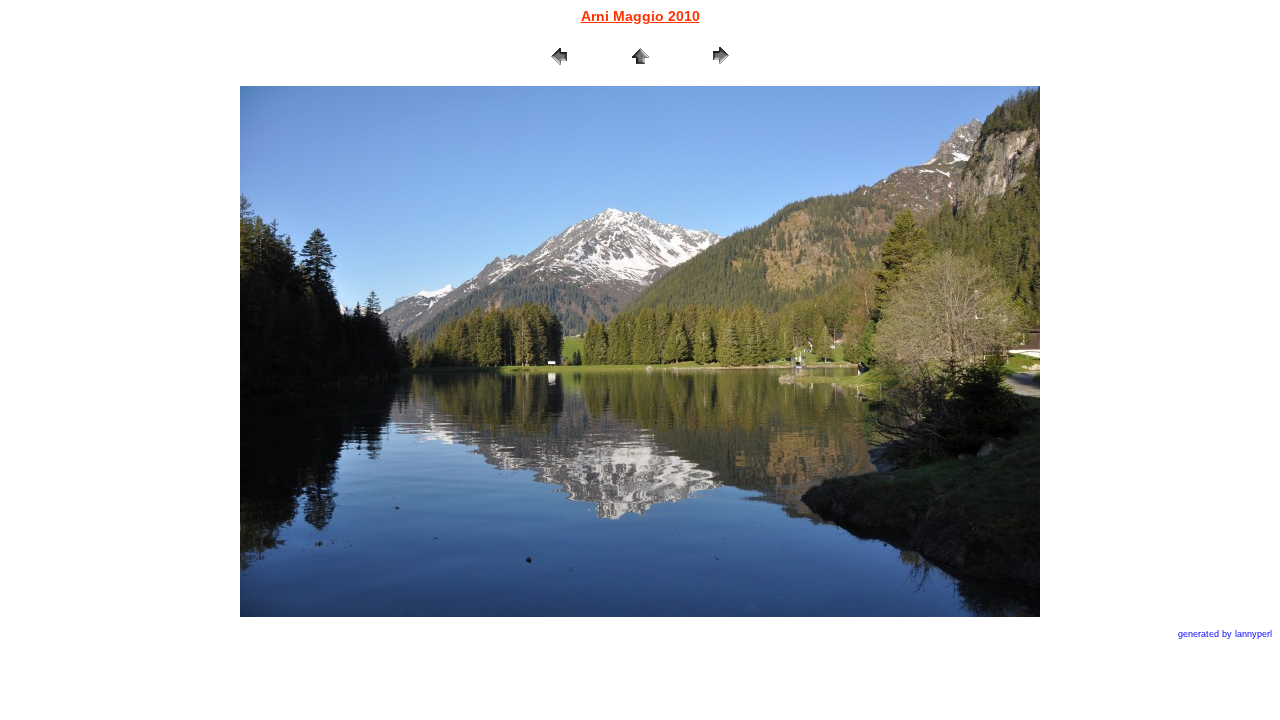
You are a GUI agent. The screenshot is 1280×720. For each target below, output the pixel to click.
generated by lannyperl (1225, 634)
